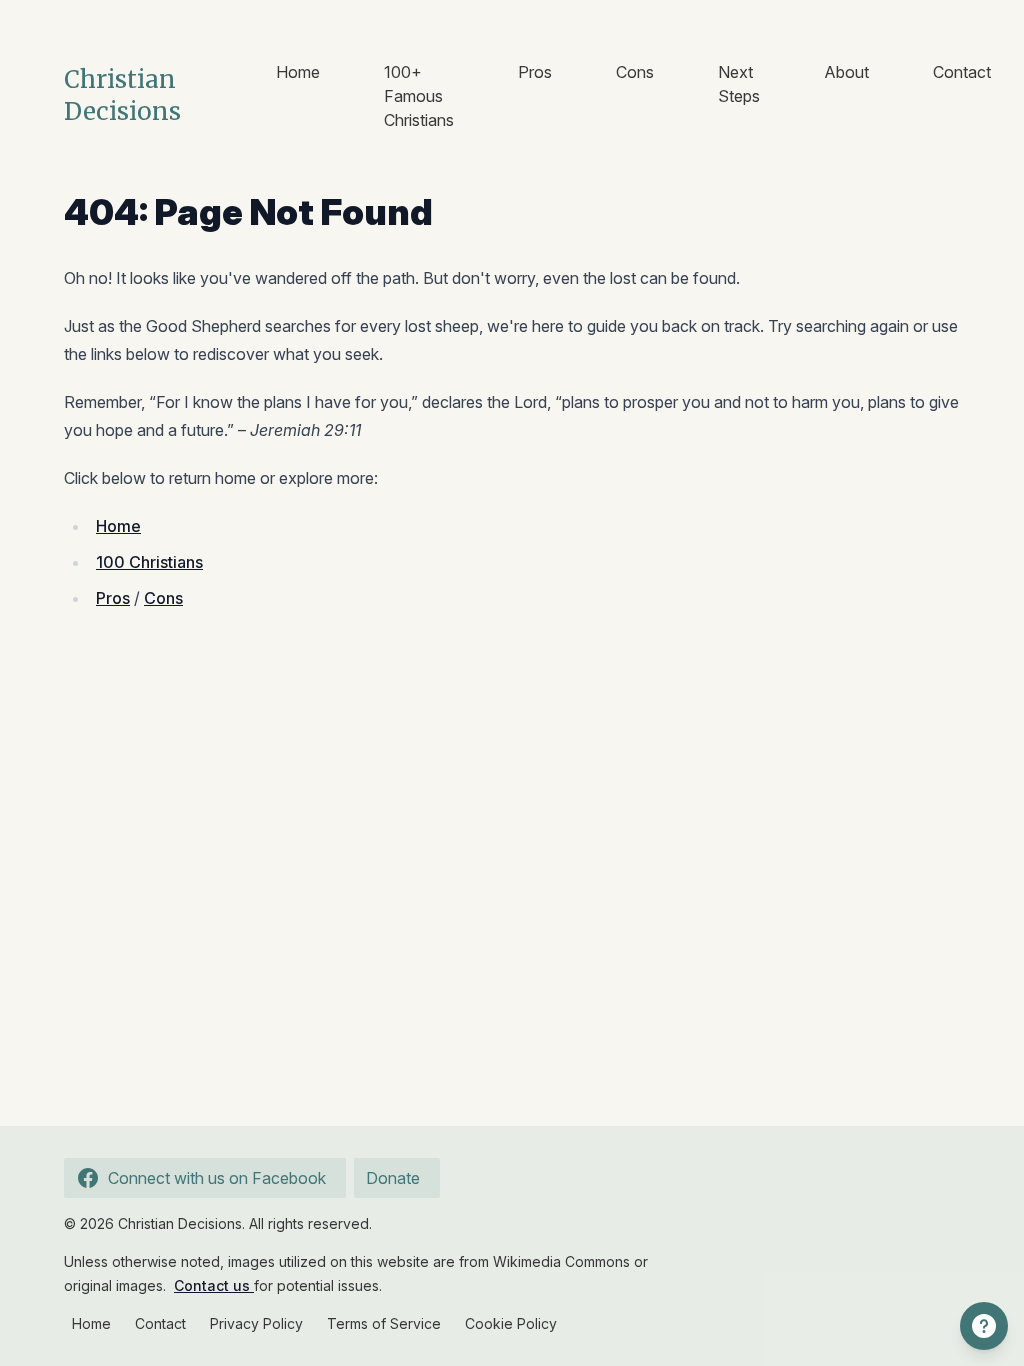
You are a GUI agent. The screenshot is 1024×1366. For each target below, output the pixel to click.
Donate (393, 1178)
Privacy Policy (256, 1323)
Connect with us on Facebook (217, 1178)
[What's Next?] (984, 1326)
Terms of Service (384, 1323)
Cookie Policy (511, 1323)
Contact (962, 72)
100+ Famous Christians (419, 96)
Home (298, 72)
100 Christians (149, 562)
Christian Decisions (122, 95)
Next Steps (739, 84)
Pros (535, 72)
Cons (635, 72)
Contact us (214, 1285)
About (846, 72)
